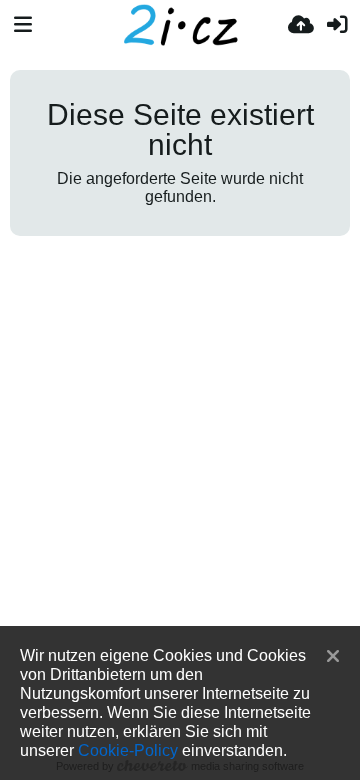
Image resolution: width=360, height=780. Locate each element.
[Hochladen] (301, 25)
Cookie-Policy (128, 750)
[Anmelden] (337, 25)
